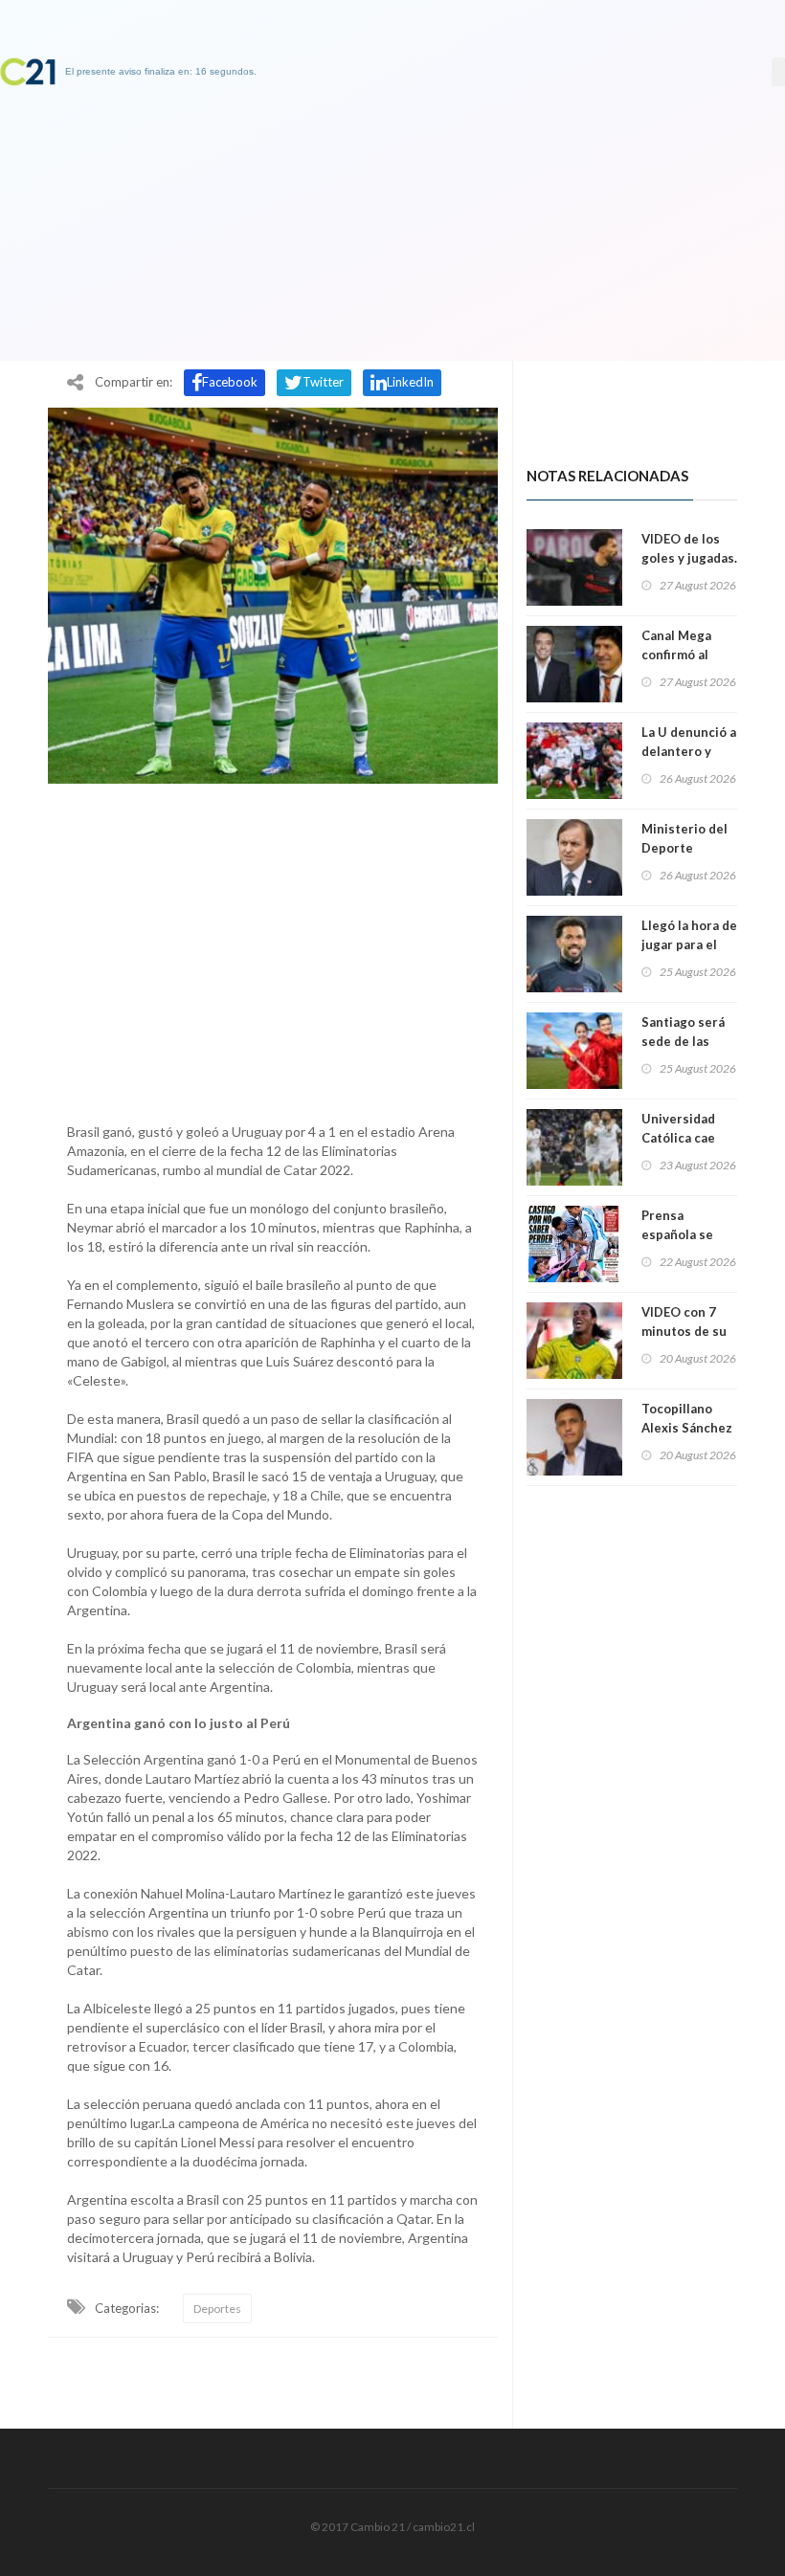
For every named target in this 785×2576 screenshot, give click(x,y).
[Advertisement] (273, 948)
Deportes (217, 2309)
